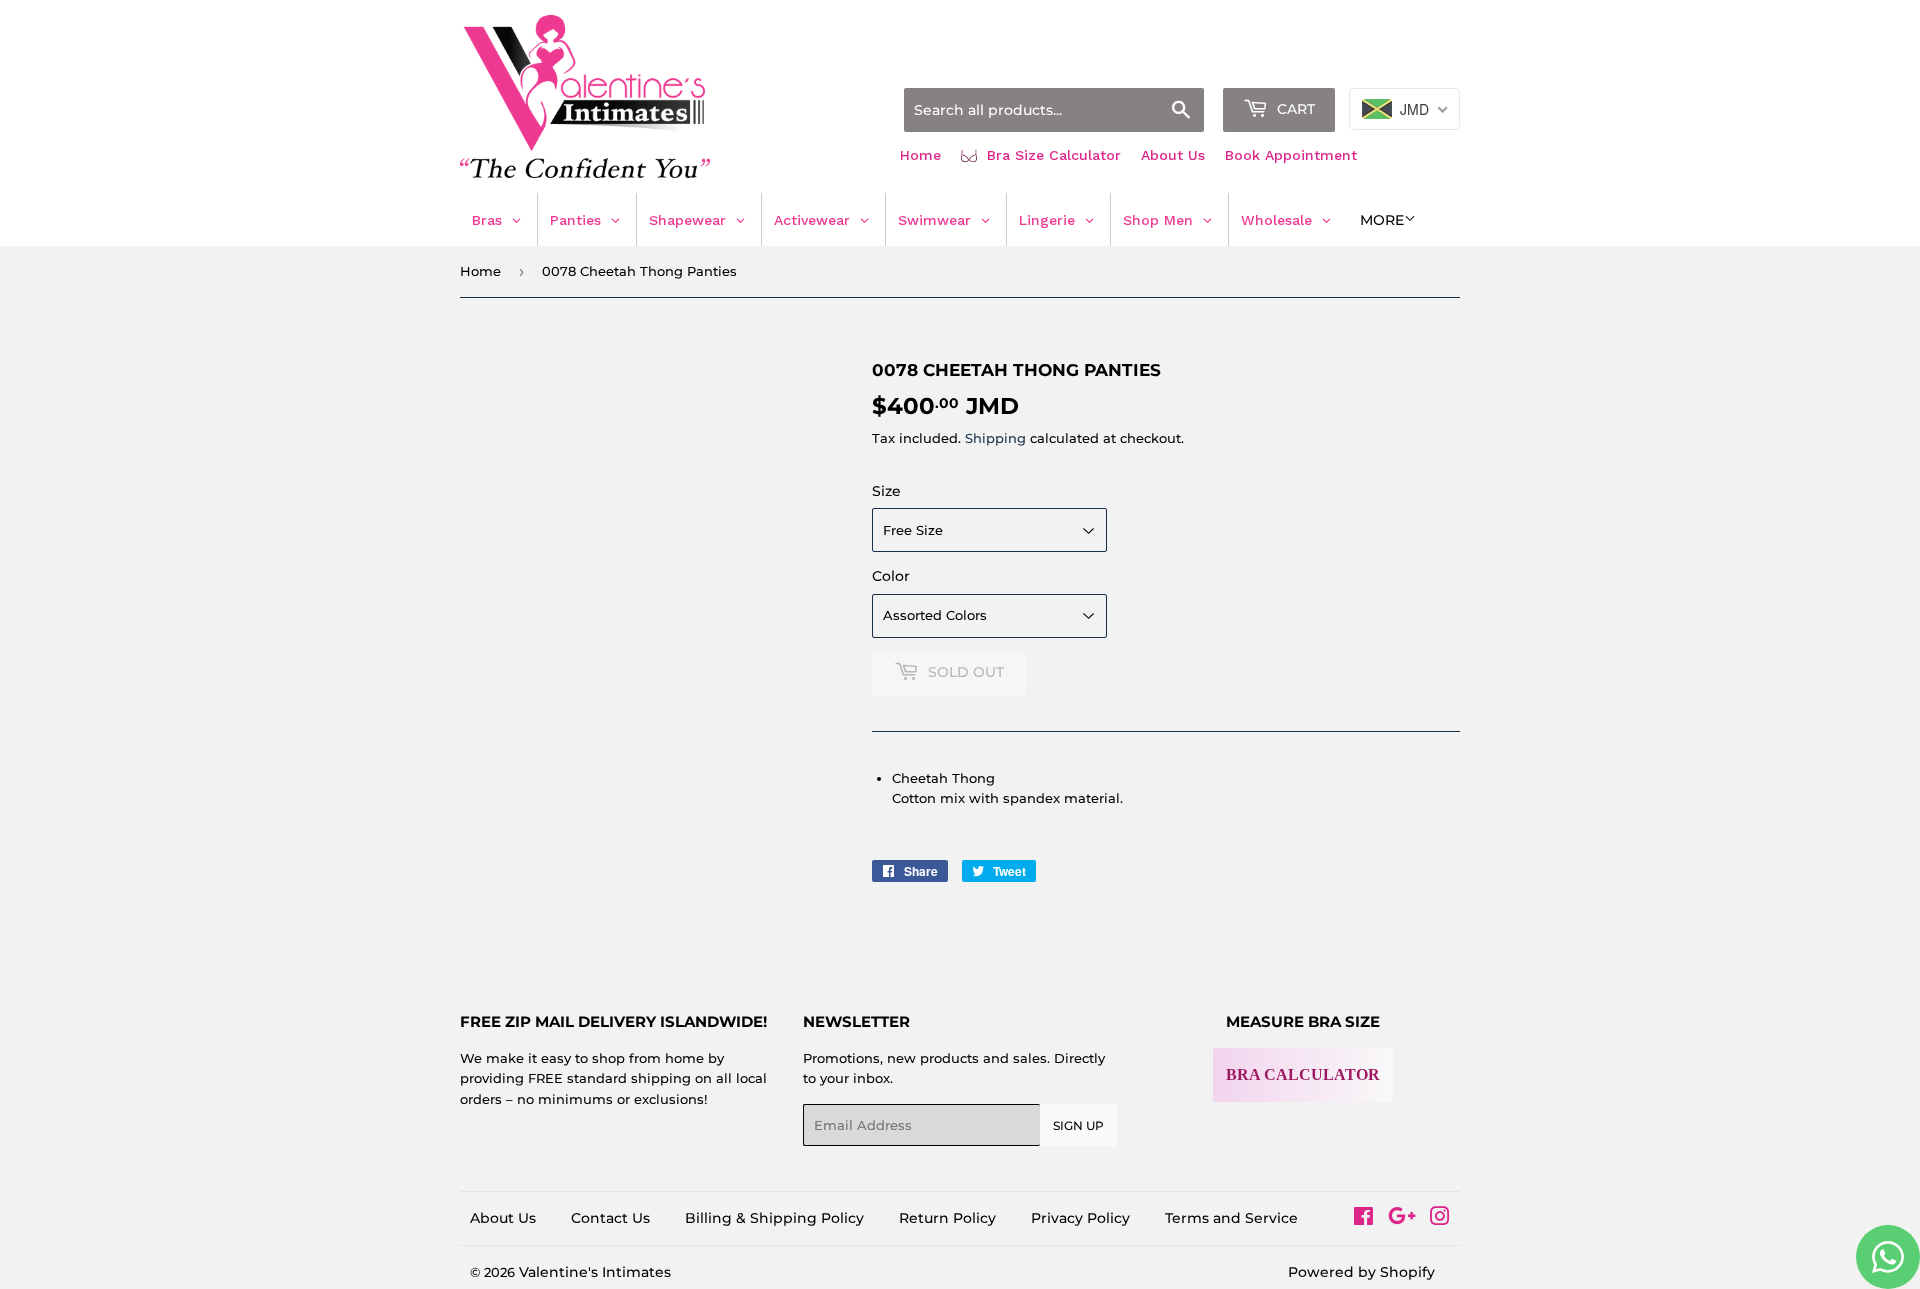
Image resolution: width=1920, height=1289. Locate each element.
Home (920, 155)
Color (891, 576)
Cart (1294, 109)
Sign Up (1078, 1125)
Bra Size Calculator (1051, 155)
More (1382, 220)
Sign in (1302, 63)
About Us (1173, 155)
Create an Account (1405, 63)
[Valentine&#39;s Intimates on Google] (1402, 1219)
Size (886, 491)
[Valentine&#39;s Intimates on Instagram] (1440, 1219)
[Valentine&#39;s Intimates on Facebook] (1363, 1219)
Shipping (995, 438)
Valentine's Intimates (595, 1272)
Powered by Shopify (1361, 1272)
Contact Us (610, 1218)
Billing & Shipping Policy (774, 1218)
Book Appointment (1291, 155)
